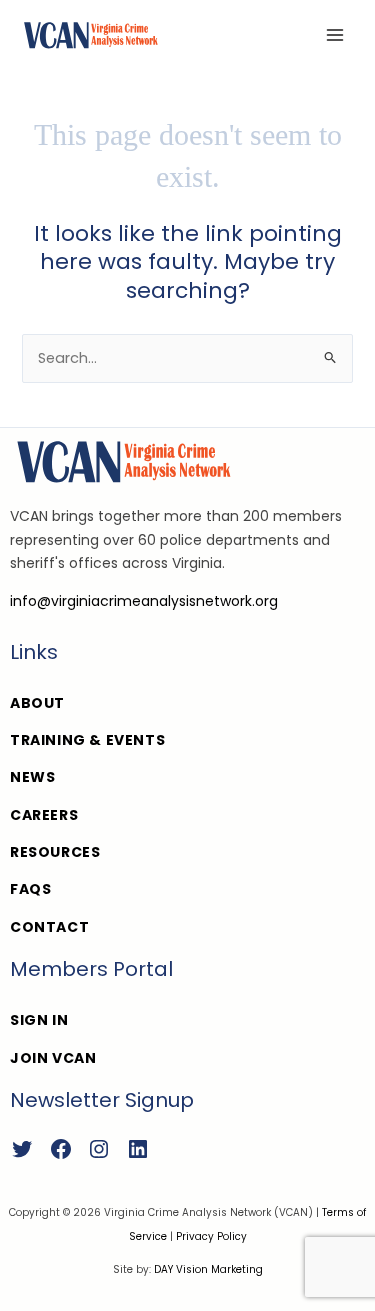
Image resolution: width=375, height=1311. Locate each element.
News (32, 777)
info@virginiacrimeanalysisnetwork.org (144, 601)
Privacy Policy (211, 1236)
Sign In (39, 1020)
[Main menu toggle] (335, 35)
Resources (55, 852)
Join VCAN (53, 1058)
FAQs (30, 889)
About (37, 703)
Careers (44, 815)
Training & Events (87, 740)
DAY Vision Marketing (208, 1269)
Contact (49, 927)
